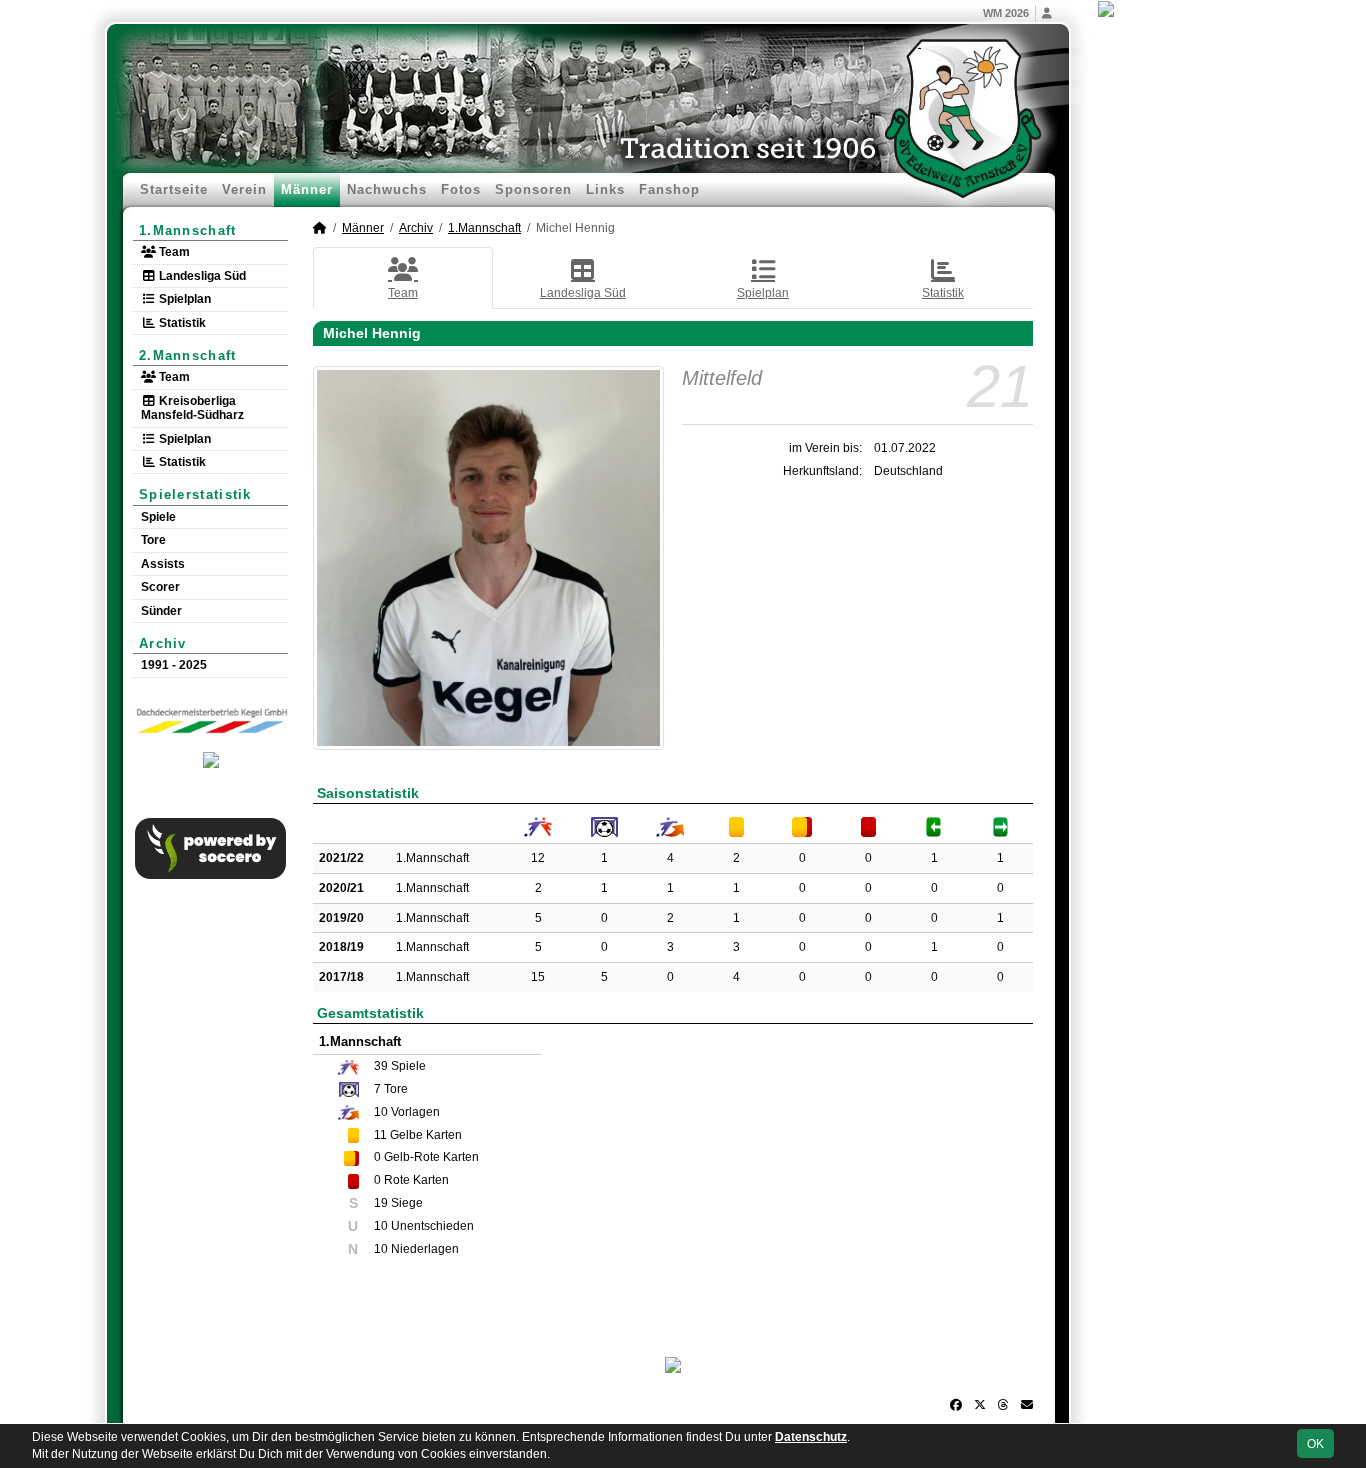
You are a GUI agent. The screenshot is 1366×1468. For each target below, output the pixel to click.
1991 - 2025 (174, 665)
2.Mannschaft (188, 355)
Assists (163, 564)
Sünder (161, 611)
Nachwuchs (387, 189)
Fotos (461, 189)
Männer (307, 189)
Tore (153, 540)
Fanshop (669, 189)
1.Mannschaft (188, 230)
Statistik (181, 323)
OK (1315, 1444)
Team (173, 252)
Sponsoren (533, 189)
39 (381, 1066)
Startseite (174, 189)
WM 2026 (1006, 13)
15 (538, 977)
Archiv (163, 643)
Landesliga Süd (201, 276)
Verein (244, 189)
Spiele (158, 517)
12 (538, 858)
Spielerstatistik (195, 494)
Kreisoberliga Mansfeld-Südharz (192, 408)
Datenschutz (811, 1437)
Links (605, 189)
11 (380, 1135)
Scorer (160, 587)
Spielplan (183, 299)
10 (381, 1112)
